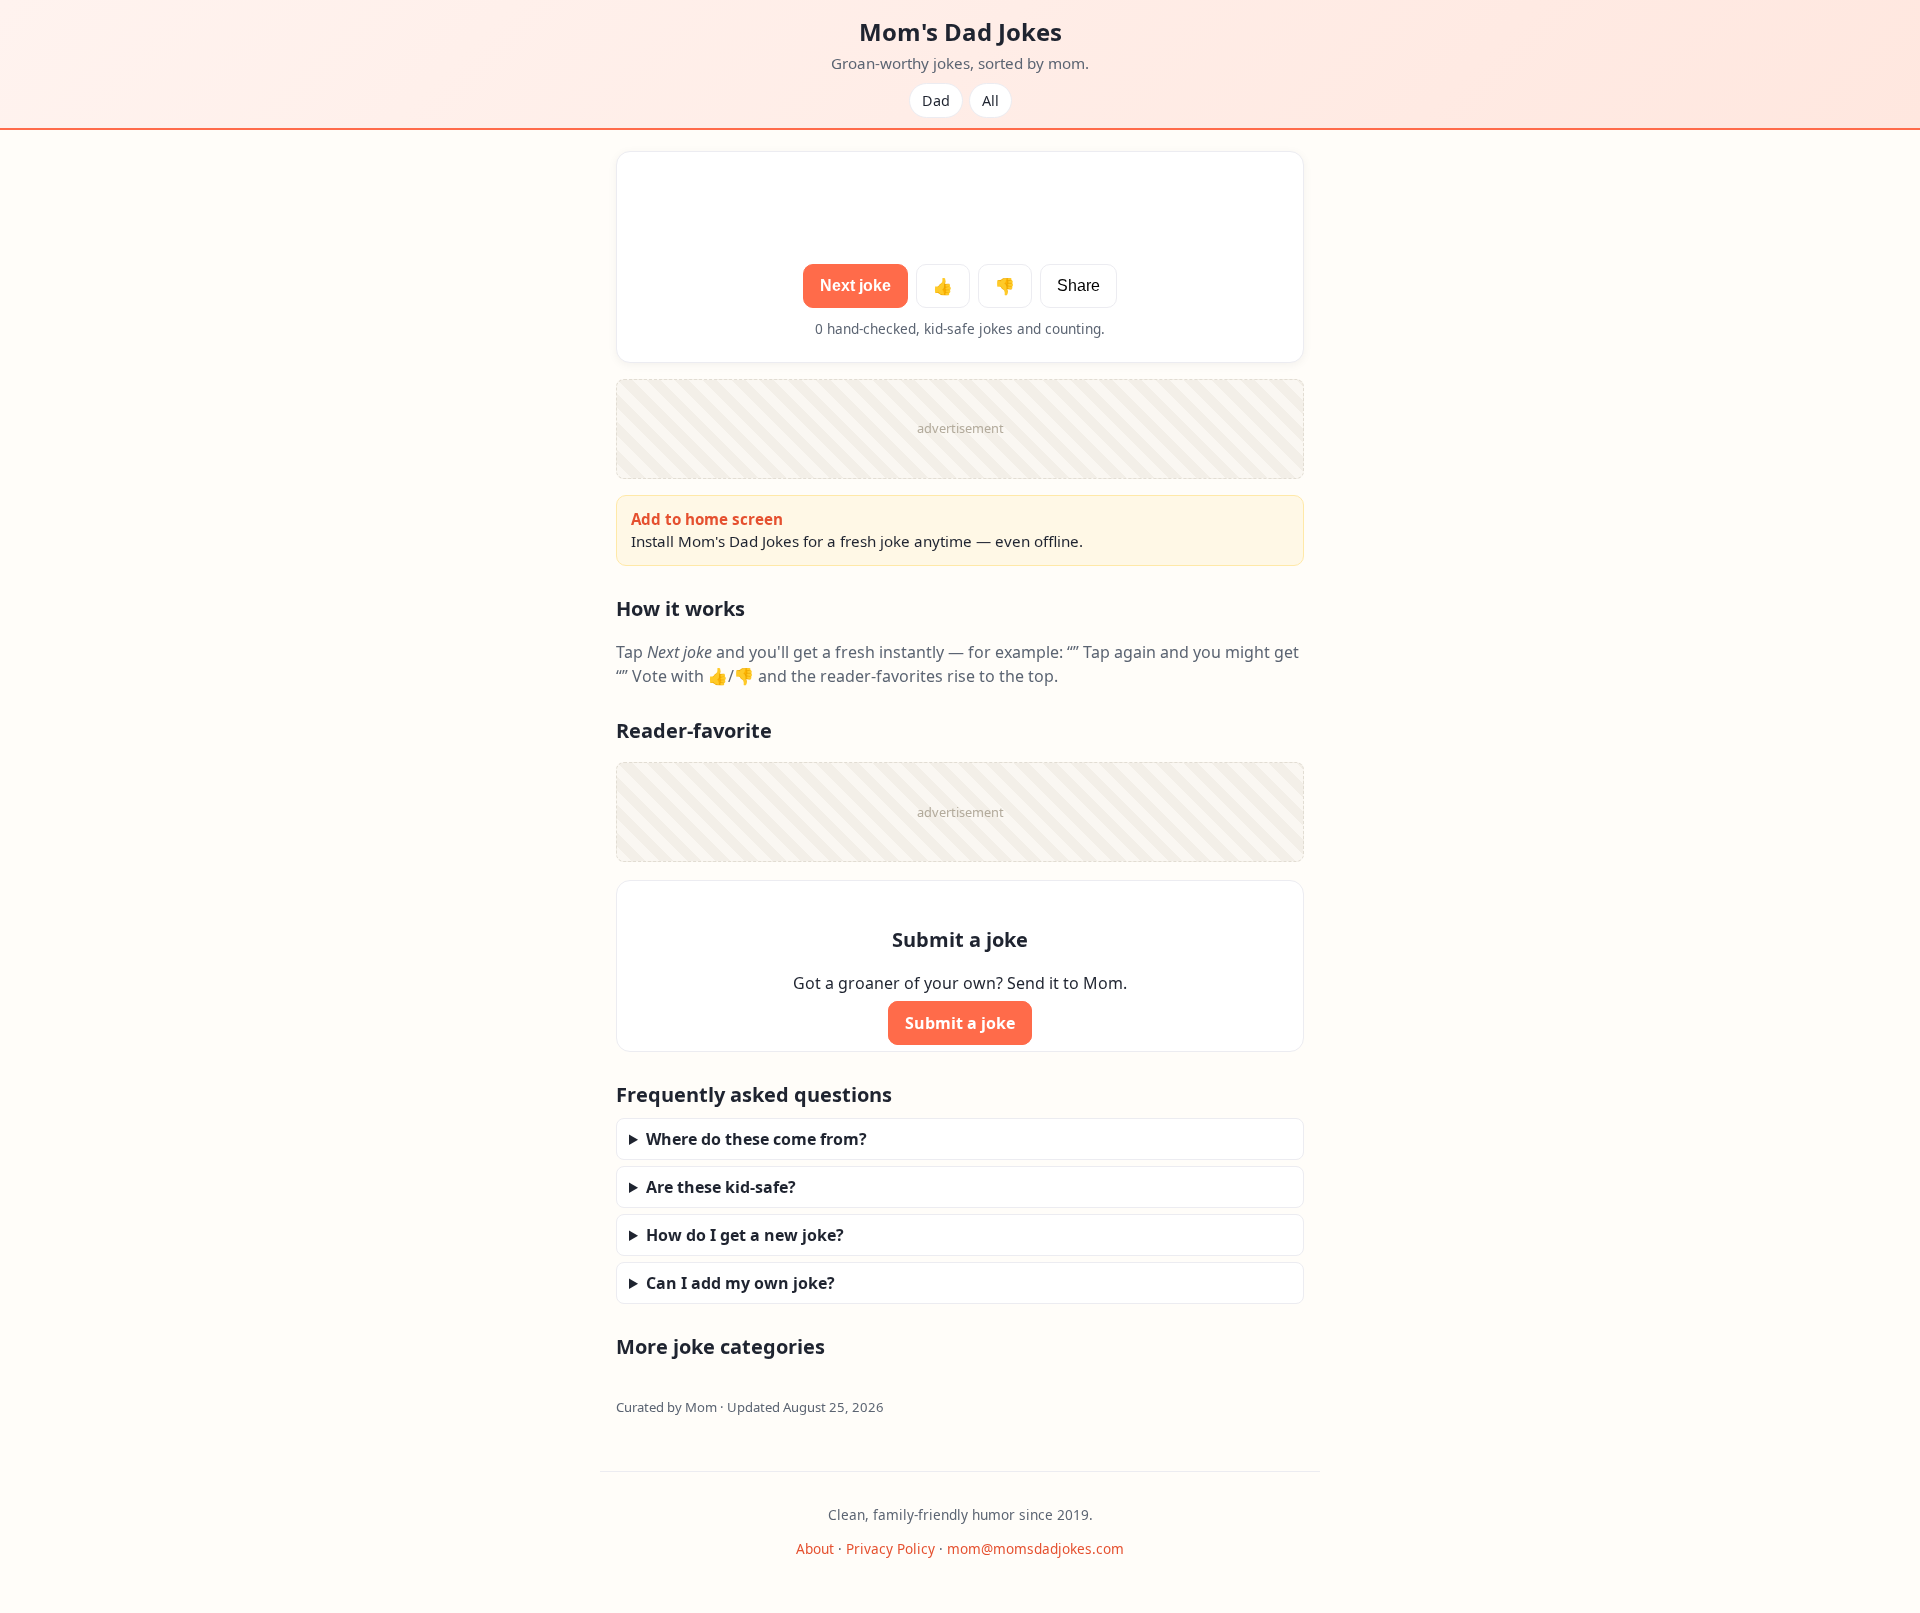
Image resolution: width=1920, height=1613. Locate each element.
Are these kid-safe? (721, 1187)
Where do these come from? (756, 1139)
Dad (936, 100)
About (815, 1548)
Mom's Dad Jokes (960, 31)
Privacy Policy (890, 1548)
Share (1078, 285)
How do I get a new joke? (745, 1235)
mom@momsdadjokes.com (1035, 1548)
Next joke (855, 285)
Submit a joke (960, 1023)
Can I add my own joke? (740, 1283)
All (990, 100)
